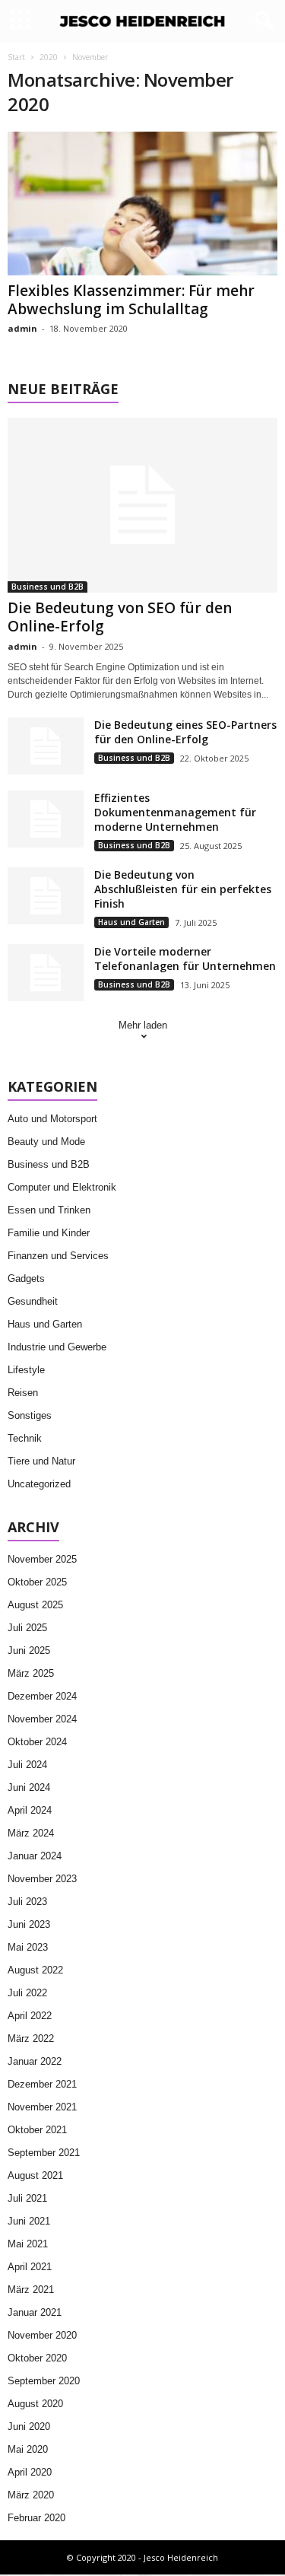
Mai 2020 (28, 2449)
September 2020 (44, 2381)
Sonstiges (30, 1415)
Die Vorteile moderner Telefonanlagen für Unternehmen (185, 959)
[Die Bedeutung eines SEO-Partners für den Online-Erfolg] (46, 746)
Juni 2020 (29, 2427)
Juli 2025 (27, 1628)
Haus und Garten (131, 922)
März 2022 (31, 2039)
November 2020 (42, 2335)
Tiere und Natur (41, 1461)
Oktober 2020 (37, 2358)
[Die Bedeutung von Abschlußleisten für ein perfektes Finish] (46, 896)
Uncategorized (39, 1484)
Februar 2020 (36, 2518)
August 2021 (35, 2175)
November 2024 (42, 1719)
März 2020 (31, 2495)
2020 (49, 57)
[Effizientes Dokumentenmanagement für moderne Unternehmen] (46, 819)
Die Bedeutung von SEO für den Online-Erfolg (120, 617)
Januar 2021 (35, 2312)
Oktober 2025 (37, 1582)
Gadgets (26, 1278)
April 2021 (30, 2267)
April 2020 (30, 2472)
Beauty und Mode (46, 1142)
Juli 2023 (27, 1902)
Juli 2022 (27, 1993)
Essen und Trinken (49, 1210)
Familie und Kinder (49, 1233)
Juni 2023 (29, 1924)
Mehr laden (143, 1025)
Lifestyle (26, 1370)
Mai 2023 (28, 1947)
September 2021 (44, 2153)
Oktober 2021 (37, 2130)
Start (16, 57)
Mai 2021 (28, 2244)
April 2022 (30, 2016)
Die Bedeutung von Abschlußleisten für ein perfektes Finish (183, 889)
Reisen (23, 1393)
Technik (25, 1438)
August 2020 (35, 2404)
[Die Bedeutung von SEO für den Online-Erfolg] (142, 505)
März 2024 (31, 1833)
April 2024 (30, 1810)
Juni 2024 (29, 1787)
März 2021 (31, 2290)
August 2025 (35, 1605)
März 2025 (31, 1673)
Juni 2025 (29, 1651)
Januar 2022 (35, 2061)
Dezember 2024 (42, 1696)
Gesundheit (33, 1301)
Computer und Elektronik (62, 1187)
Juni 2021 (29, 2221)
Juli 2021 (27, 2198)
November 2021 (42, 2107)
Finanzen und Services (58, 1256)
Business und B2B (47, 587)
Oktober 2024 (37, 1742)
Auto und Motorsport (52, 1119)
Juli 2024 (27, 1765)
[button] (261, 21)
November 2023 (42, 1879)
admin (22, 328)
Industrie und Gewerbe (57, 1347)
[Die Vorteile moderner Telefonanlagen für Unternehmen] (46, 973)
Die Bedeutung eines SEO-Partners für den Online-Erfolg (185, 732)
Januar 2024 (35, 1856)
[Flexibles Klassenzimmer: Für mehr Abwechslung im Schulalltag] (142, 204)
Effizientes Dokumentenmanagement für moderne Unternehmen (175, 812)
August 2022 (35, 1970)
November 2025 (42, 1559)
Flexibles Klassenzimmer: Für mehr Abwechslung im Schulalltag (131, 300)
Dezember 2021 (42, 2084)
